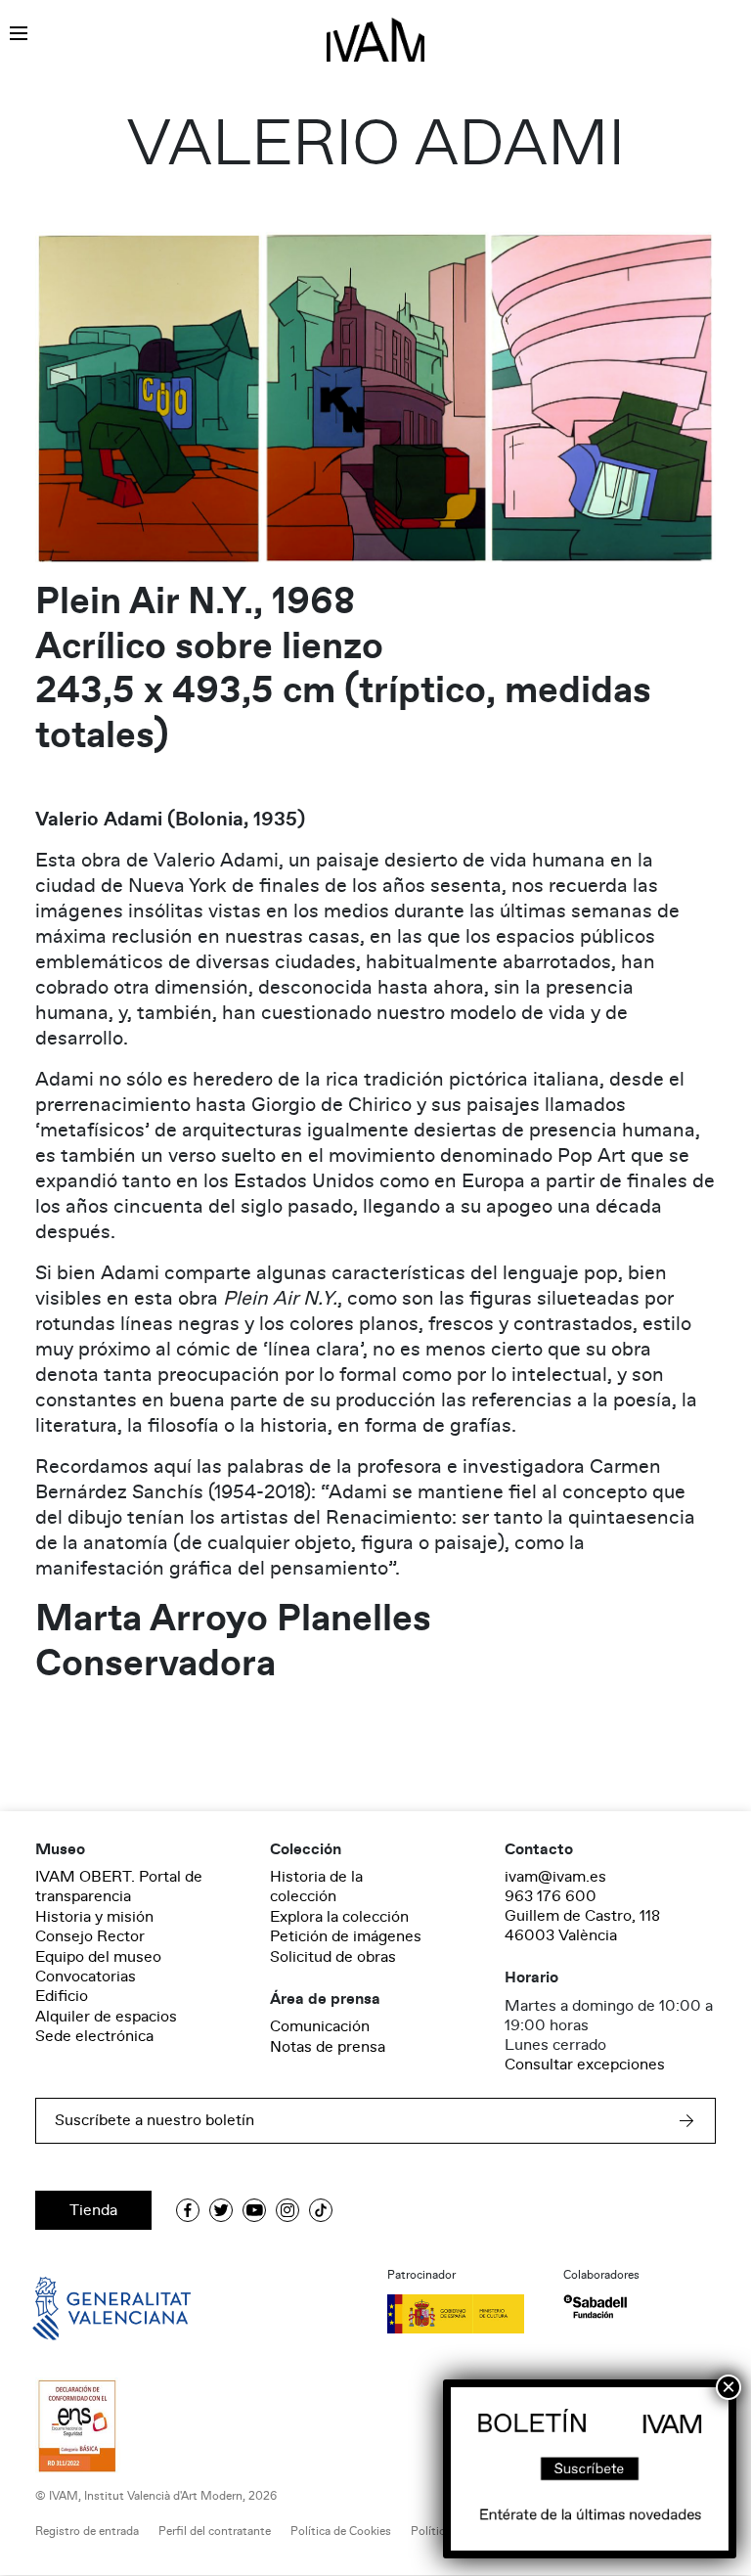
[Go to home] (84, 2307)
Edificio (62, 1996)
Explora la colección (339, 1917)
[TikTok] (321, 2210)
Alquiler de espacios (106, 2017)
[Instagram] (287, 2210)
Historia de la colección (316, 1887)
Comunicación (320, 2026)
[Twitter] (221, 2210)
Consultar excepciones (585, 2065)
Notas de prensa (328, 2047)
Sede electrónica (94, 2036)
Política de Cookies (341, 2532)
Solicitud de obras (333, 1957)
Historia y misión (94, 1917)
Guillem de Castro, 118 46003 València (582, 1926)
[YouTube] (254, 2210)
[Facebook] (188, 2210)
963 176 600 (551, 1896)
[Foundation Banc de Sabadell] (595, 2307)
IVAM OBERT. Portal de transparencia (119, 1887)
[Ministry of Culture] (464, 2314)
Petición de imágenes (346, 1936)
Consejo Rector (90, 1936)
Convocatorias (86, 1976)
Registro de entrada (87, 2532)
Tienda (93, 2210)
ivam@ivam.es (555, 1877)
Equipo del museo (98, 1957)
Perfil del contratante (215, 2532)
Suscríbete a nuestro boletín (155, 2120)
